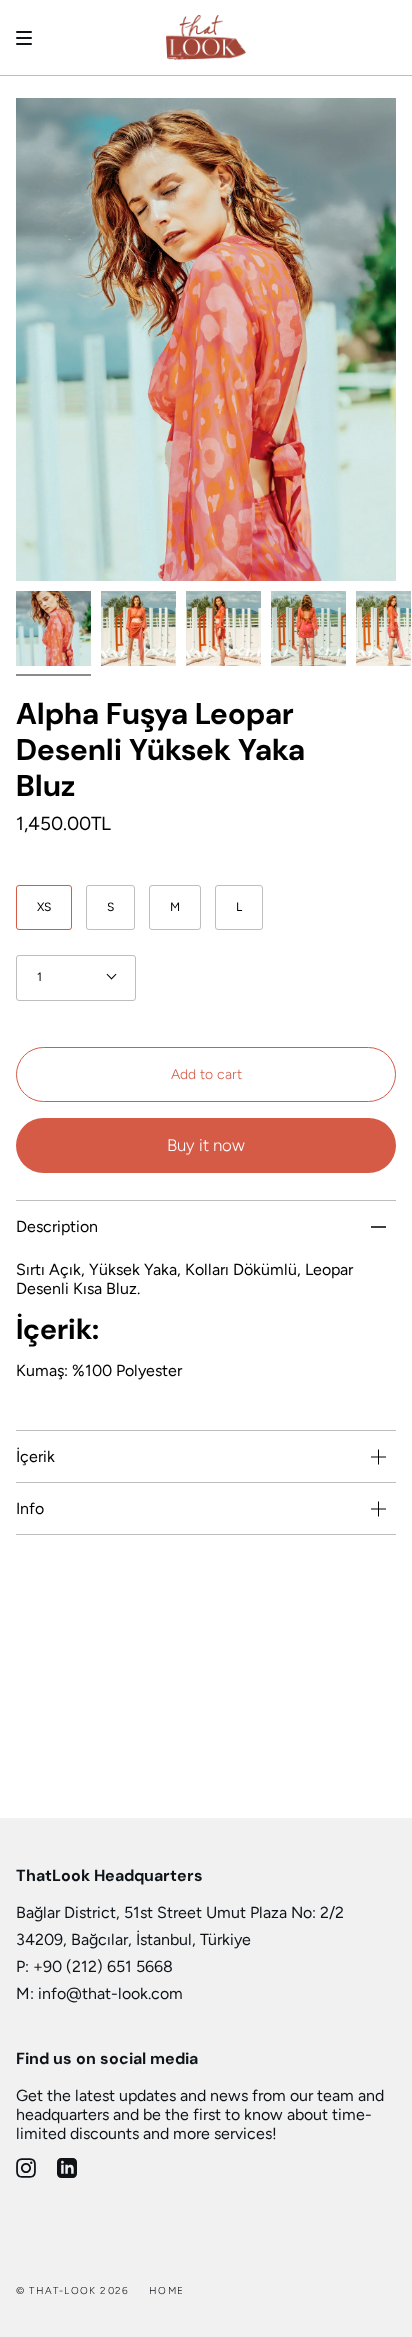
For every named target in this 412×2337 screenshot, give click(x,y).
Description (57, 1226)
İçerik (35, 1456)
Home (166, 2290)
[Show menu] (31, 38)
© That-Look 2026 (72, 2290)
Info (30, 1508)
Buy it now (206, 1145)
